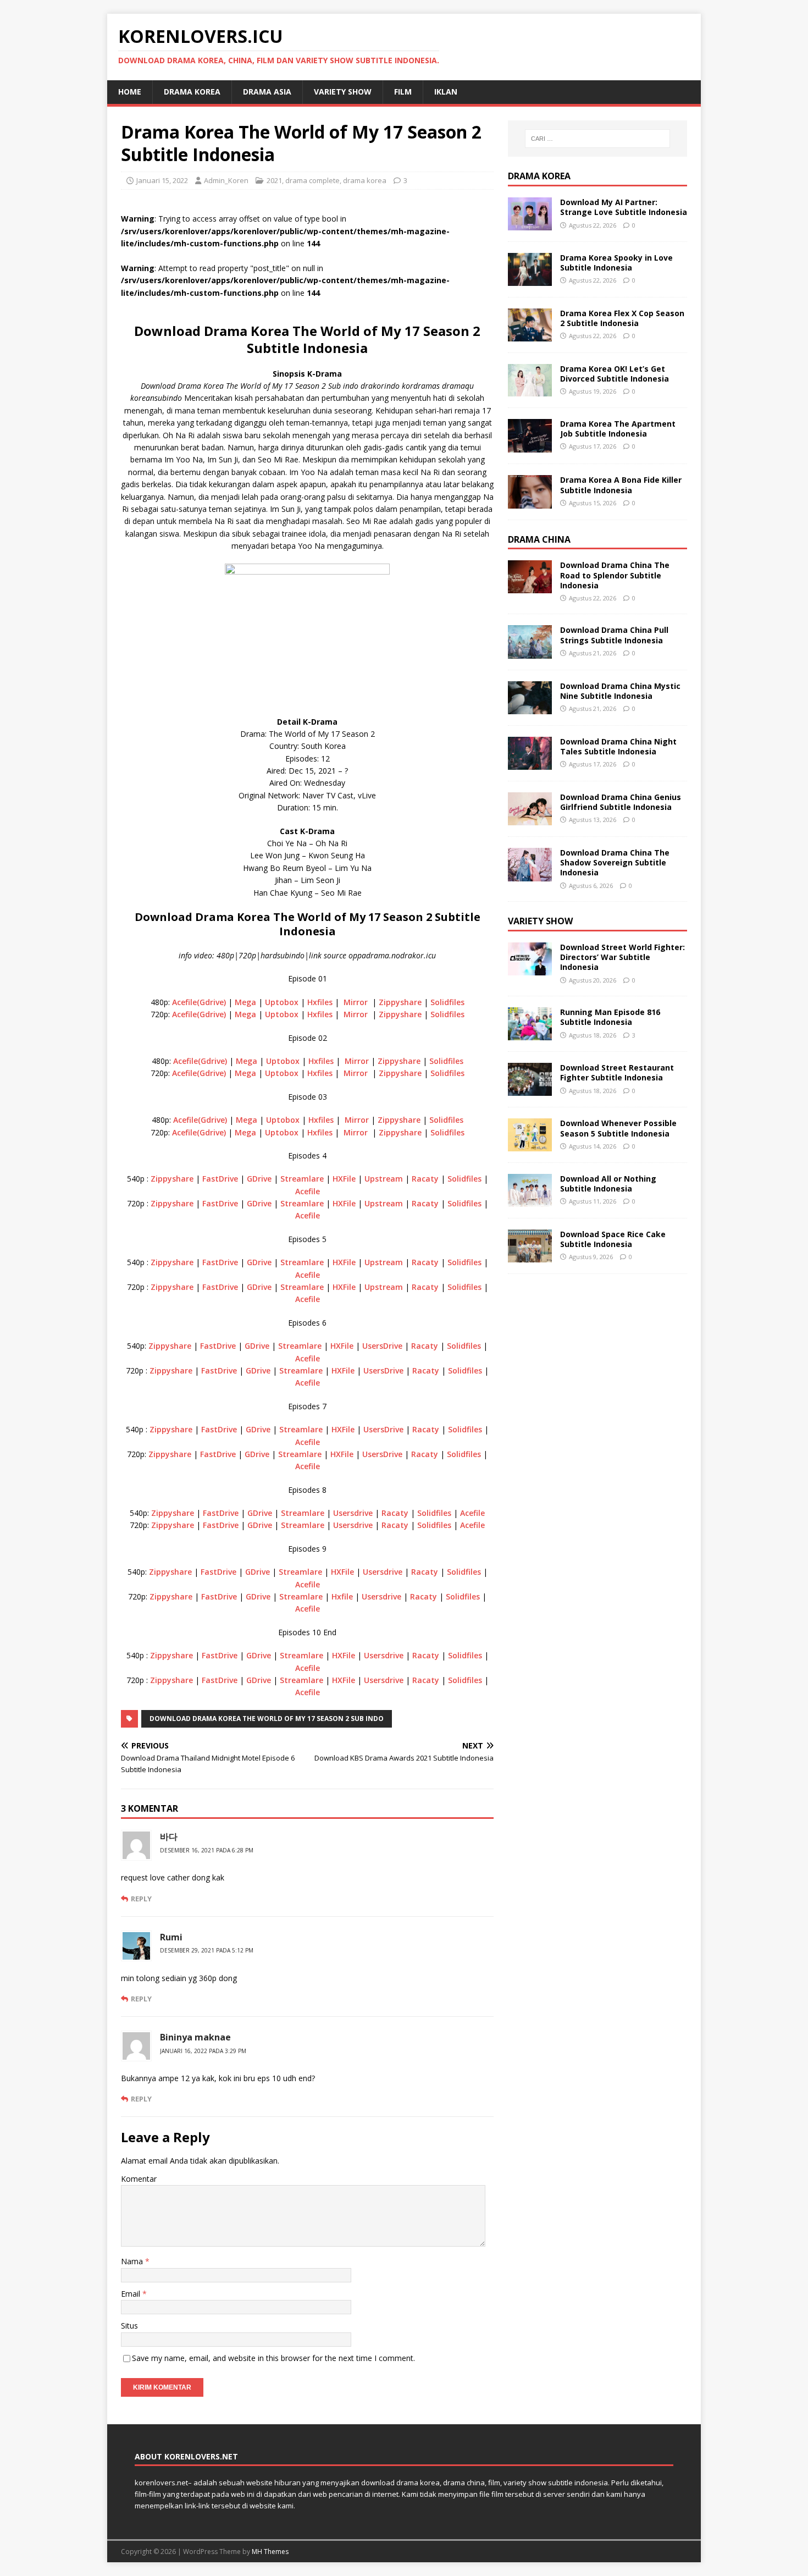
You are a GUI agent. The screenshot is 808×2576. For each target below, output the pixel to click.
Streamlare (302, 1179)
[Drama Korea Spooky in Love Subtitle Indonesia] (530, 280)
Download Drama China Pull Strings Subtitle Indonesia (614, 635)
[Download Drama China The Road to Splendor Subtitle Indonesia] (530, 587)
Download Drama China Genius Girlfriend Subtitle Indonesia (621, 802)
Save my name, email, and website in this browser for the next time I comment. (273, 2358)
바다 (169, 1836)
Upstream (384, 1179)
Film (403, 92)
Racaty (425, 1179)
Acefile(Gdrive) (199, 1002)
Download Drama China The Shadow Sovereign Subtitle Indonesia (615, 862)
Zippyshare (400, 1002)
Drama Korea (539, 176)
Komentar (139, 2179)
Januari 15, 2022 (162, 180)
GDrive (259, 1179)
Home (130, 92)
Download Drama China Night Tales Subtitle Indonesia (618, 746)
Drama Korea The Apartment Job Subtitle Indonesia (618, 429)
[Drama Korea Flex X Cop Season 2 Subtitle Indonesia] (530, 335)
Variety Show (343, 92)
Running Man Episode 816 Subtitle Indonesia (610, 1017)
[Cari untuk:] (597, 139)
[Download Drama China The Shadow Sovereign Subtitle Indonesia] (530, 875)
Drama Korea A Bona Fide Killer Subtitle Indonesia (621, 485)
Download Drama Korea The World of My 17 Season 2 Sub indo (267, 1719)
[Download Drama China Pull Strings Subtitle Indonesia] (530, 652)
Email (132, 2294)
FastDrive (220, 1179)
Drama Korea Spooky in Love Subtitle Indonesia (616, 263)
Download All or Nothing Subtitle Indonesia (608, 1184)
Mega (245, 1002)
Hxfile (342, 1596)
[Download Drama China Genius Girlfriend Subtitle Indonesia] (530, 819)
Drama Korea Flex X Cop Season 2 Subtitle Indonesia (622, 318)
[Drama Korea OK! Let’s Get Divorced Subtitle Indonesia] (530, 390)
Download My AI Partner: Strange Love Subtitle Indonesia (624, 207)
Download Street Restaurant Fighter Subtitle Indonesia (617, 1072)
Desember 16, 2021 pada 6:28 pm (207, 1850)
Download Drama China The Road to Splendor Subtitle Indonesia (615, 575)
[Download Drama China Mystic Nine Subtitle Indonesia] (530, 707)
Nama (133, 2261)
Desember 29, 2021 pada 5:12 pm (207, 1950)
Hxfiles (320, 1002)
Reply (141, 1899)
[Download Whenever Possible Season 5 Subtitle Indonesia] (530, 1145)
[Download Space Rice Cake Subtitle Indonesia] (530, 1256)
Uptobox (282, 1002)
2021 (274, 180)
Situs (129, 2326)
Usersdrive (353, 1513)
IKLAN (446, 92)
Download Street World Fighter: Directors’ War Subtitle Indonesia (622, 957)
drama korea (192, 92)
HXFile (344, 1179)
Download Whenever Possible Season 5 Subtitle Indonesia (618, 1128)
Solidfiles (447, 1002)
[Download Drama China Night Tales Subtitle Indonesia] (530, 763)
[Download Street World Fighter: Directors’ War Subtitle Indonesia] (530, 969)
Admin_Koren (226, 180)
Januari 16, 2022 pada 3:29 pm (203, 2051)
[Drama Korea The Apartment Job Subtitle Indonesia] (530, 446)
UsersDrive (382, 1346)
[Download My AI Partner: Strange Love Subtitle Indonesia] (530, 224)
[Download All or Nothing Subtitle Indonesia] (530, 1201)
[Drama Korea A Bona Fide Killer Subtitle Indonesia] (530, 502)
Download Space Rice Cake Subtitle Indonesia (613, 1239)
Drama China (539, 539)
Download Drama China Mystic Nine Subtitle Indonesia (620, 691)
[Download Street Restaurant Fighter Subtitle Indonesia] (530, 1090)
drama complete (312, 180)
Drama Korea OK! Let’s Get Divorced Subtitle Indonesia (615, 374)
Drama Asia (267, 92)
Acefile (308, 1191)
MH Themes (270, 2552)
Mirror (356, 1002)
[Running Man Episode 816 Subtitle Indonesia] (530, 1034)
